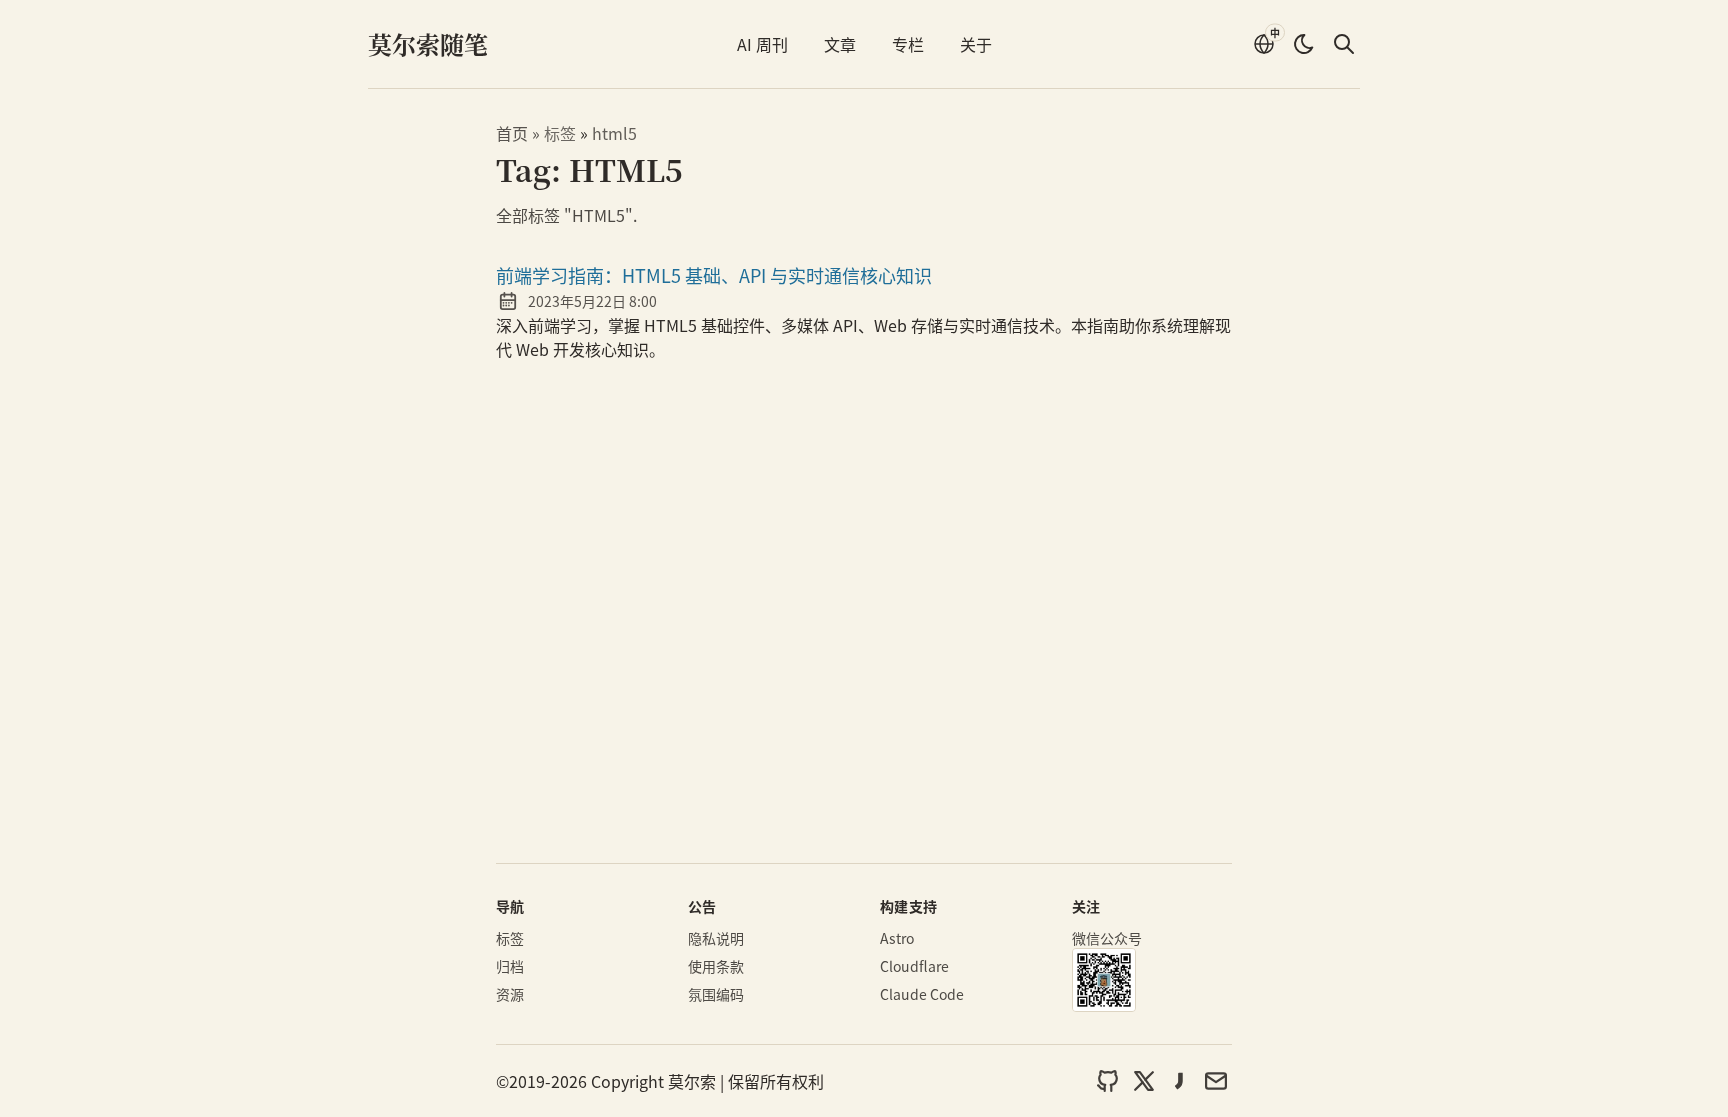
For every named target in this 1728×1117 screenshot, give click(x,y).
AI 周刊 (762, 44)
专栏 (908, 44)
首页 (512, 133)
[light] (1304, 44)
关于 (976, 44)
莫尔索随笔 (428, 43)
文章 (840, 44)
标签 (562, 133)
